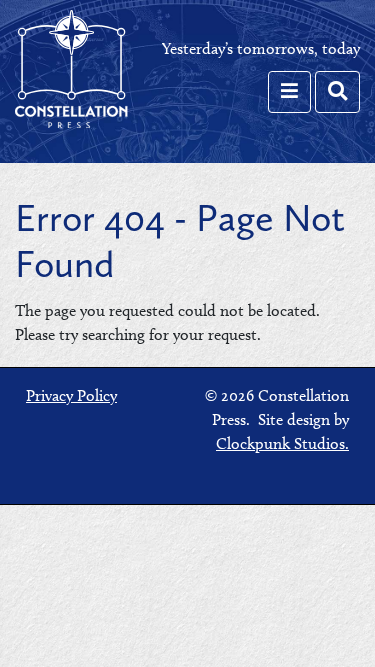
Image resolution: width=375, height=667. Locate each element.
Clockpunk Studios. (282, 443)
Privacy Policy (71, 395)
